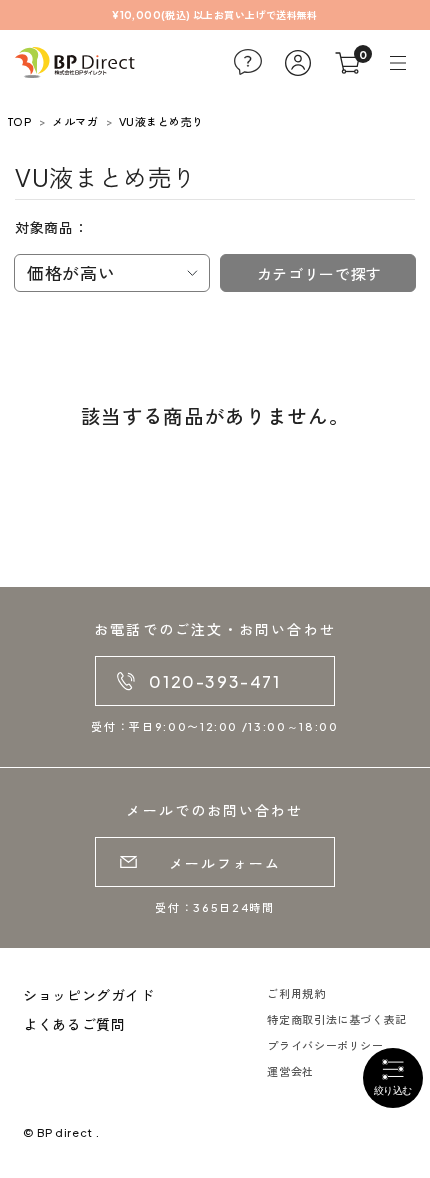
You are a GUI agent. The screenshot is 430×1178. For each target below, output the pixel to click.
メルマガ (75, 121)
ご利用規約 (296, 993)
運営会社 (290, 1071)
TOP (19, 121)
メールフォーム (225, 863)
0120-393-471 (214, 681)
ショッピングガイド (89, 995)
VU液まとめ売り (161, 121)
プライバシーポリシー (325, 1045)
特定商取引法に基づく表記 (337, 1019)
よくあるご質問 (74, 1024)
